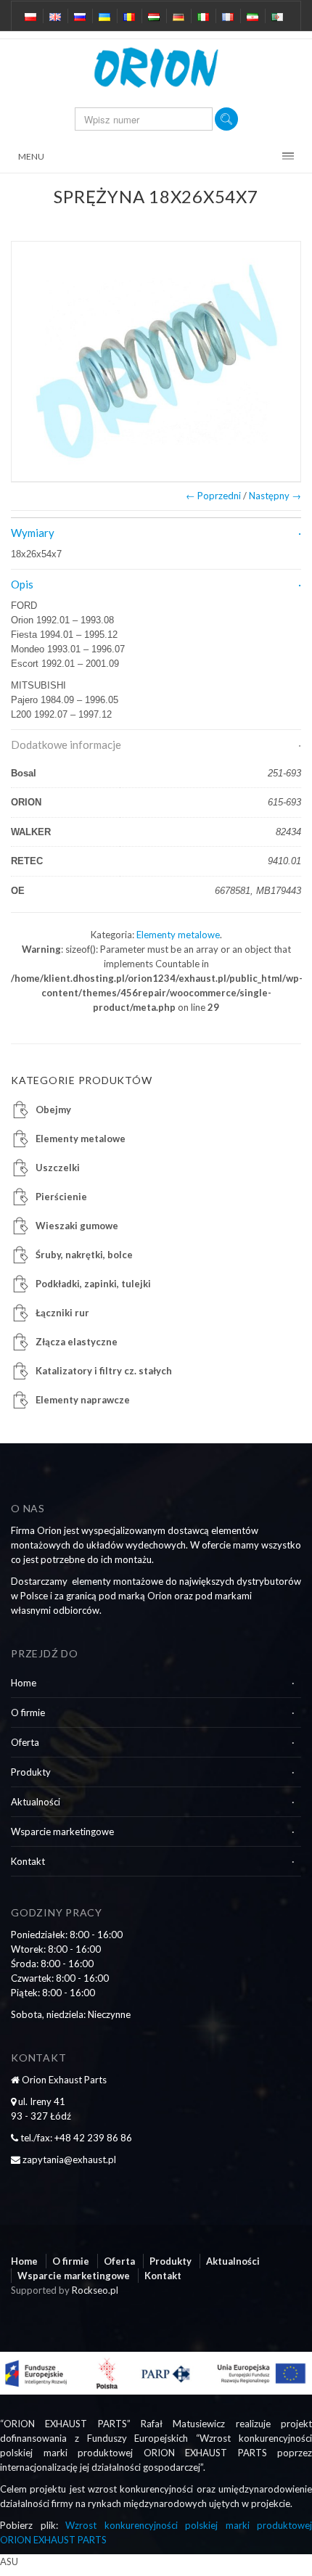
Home (24, 1683)
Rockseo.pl (95, 2290)
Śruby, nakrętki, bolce (84, 1255)
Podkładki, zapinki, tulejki (93, 1284)
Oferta (25, 1742)
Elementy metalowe (178, 935)
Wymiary (33, 533)
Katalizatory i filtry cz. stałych (104, 1371)
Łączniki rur (62, 1313)
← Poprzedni (213, 496)
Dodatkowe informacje (66, 745)
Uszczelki (58, 1168)
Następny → (275, 496)
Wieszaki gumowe (77, 1226)
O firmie (28, 1712)
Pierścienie (61, 1197)
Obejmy (53, 1109)
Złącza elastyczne (77, 1342)
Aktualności (36, 1802)
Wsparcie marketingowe (62, 1831)
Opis (22, 584)
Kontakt (28, 1861)
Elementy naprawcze (83, 1400)
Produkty (31, 1772)
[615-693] (156, 361)
